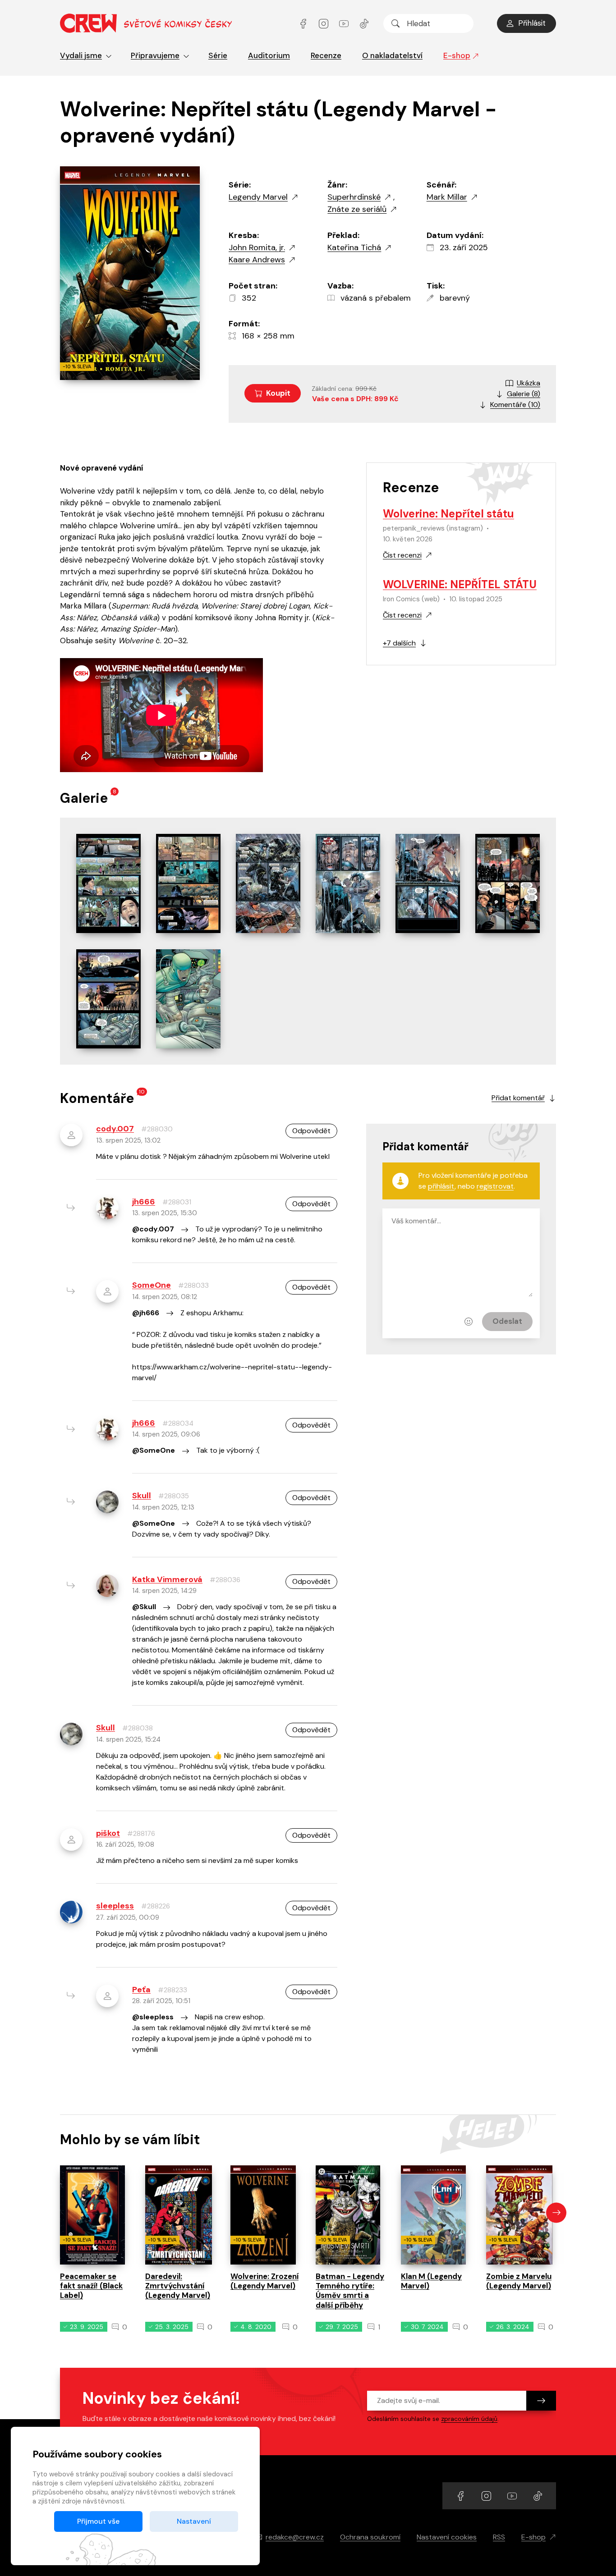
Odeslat (507, 1321)
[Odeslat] (541, 2401)
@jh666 (146, 1313)
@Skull (144, 1607)
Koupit (278, 393)
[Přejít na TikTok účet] (364, 23)
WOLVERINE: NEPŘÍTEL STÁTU (460, 584)
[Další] (556, 2212)
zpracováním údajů (469, 2419)
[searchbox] (428, 23)
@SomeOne (154, 1450)
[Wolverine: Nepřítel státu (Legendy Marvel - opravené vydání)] (108, 883)
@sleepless (153, 2017)
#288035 (174, 1496)
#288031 (177, 1202)
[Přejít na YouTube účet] (345, 23)
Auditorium (269, 55)
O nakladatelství (392, 55)
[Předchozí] (60, 2212)
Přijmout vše (98, 2521)
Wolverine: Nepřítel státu (448, 514)
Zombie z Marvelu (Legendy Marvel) (519, 2281)
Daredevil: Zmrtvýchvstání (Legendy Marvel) (178, 2286)
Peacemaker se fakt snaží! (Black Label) (91, 2286)
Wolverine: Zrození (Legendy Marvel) (264, 2281)
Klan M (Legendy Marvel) (431, 2281)
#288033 (193, 1286)
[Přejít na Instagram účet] (324, 23)
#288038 (138, 1728)
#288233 (172, 1990)
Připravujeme (155, 55)
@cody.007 (153, 1229)
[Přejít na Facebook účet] (304, 23)
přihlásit (441, 1186)
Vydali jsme (81, 55)
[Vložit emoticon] (469, 1322)
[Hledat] (395, 23)
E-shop (457, 55)
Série (218, 55)
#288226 (156, 1906)
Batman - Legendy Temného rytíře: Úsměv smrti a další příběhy (350, 2291)
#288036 (225, 1580)
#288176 (141, 1834)
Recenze (326, 55)
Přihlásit (532, 23)
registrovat (495, 1186)
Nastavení (194, 2521)
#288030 (157, 1129)
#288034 (178, 1423)
